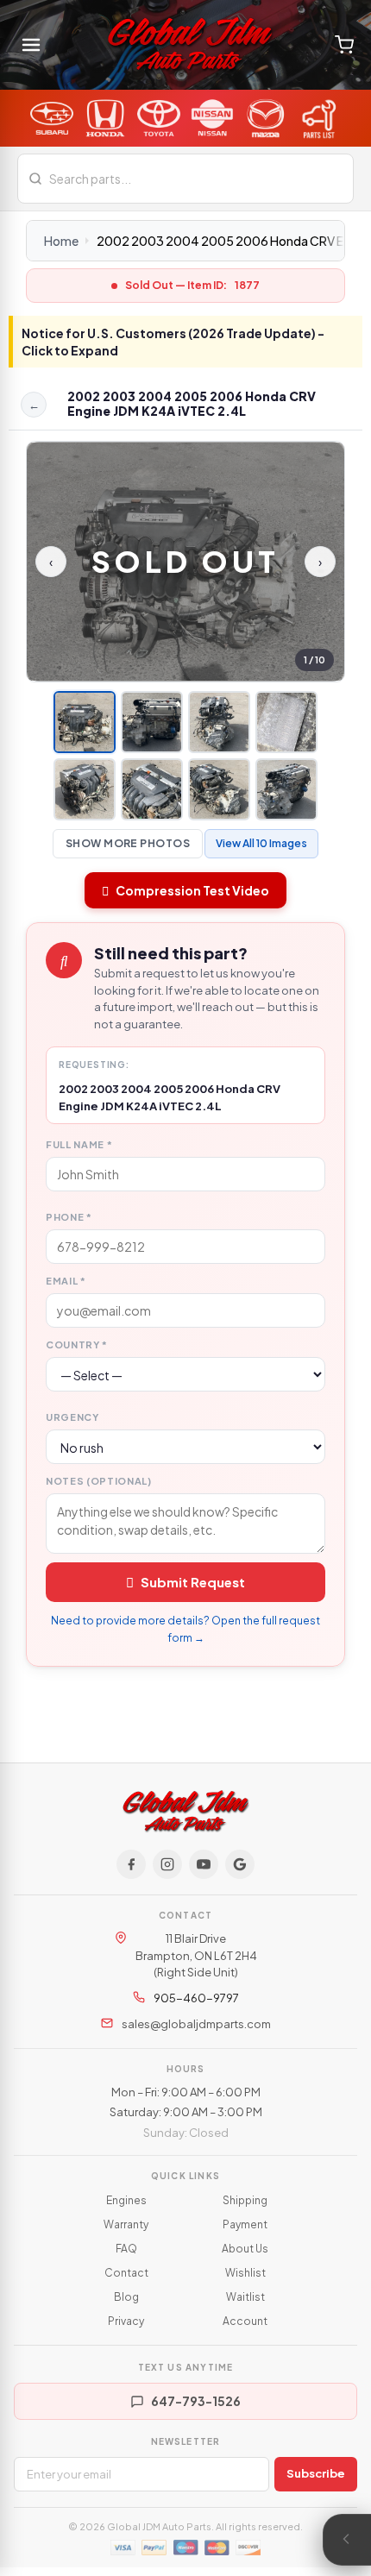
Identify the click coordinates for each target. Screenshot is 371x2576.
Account (245, 2321)
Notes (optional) (99, 1481)
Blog (126, 2297)
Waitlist (245, 2297)
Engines (126, 2200)
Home (61, 241)
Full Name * (79, 1144)
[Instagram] (167, 1864)
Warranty (126, 2224)
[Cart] (344, 45)
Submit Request (193, 1582)
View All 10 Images (261, 843)
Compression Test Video (192, 890)
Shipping (245, 2200)
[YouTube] (204, 1864)
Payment (245, 2224)
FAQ (126, 2249)
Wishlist (245, 2273)
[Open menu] (31, 45)
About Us (245, 2249)
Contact (126, 2273)
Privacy (126, 2321)
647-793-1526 (196, 2401)
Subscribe (316, 2473)
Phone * (69, 1217)
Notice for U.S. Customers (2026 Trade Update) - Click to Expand (173, 342)
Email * (66, 1281)
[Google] (240, 1864)
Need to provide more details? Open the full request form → (185, 1629)
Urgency (72, 1417)
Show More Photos (128, 843)
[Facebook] (131, 1864)
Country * (77, 1345)
